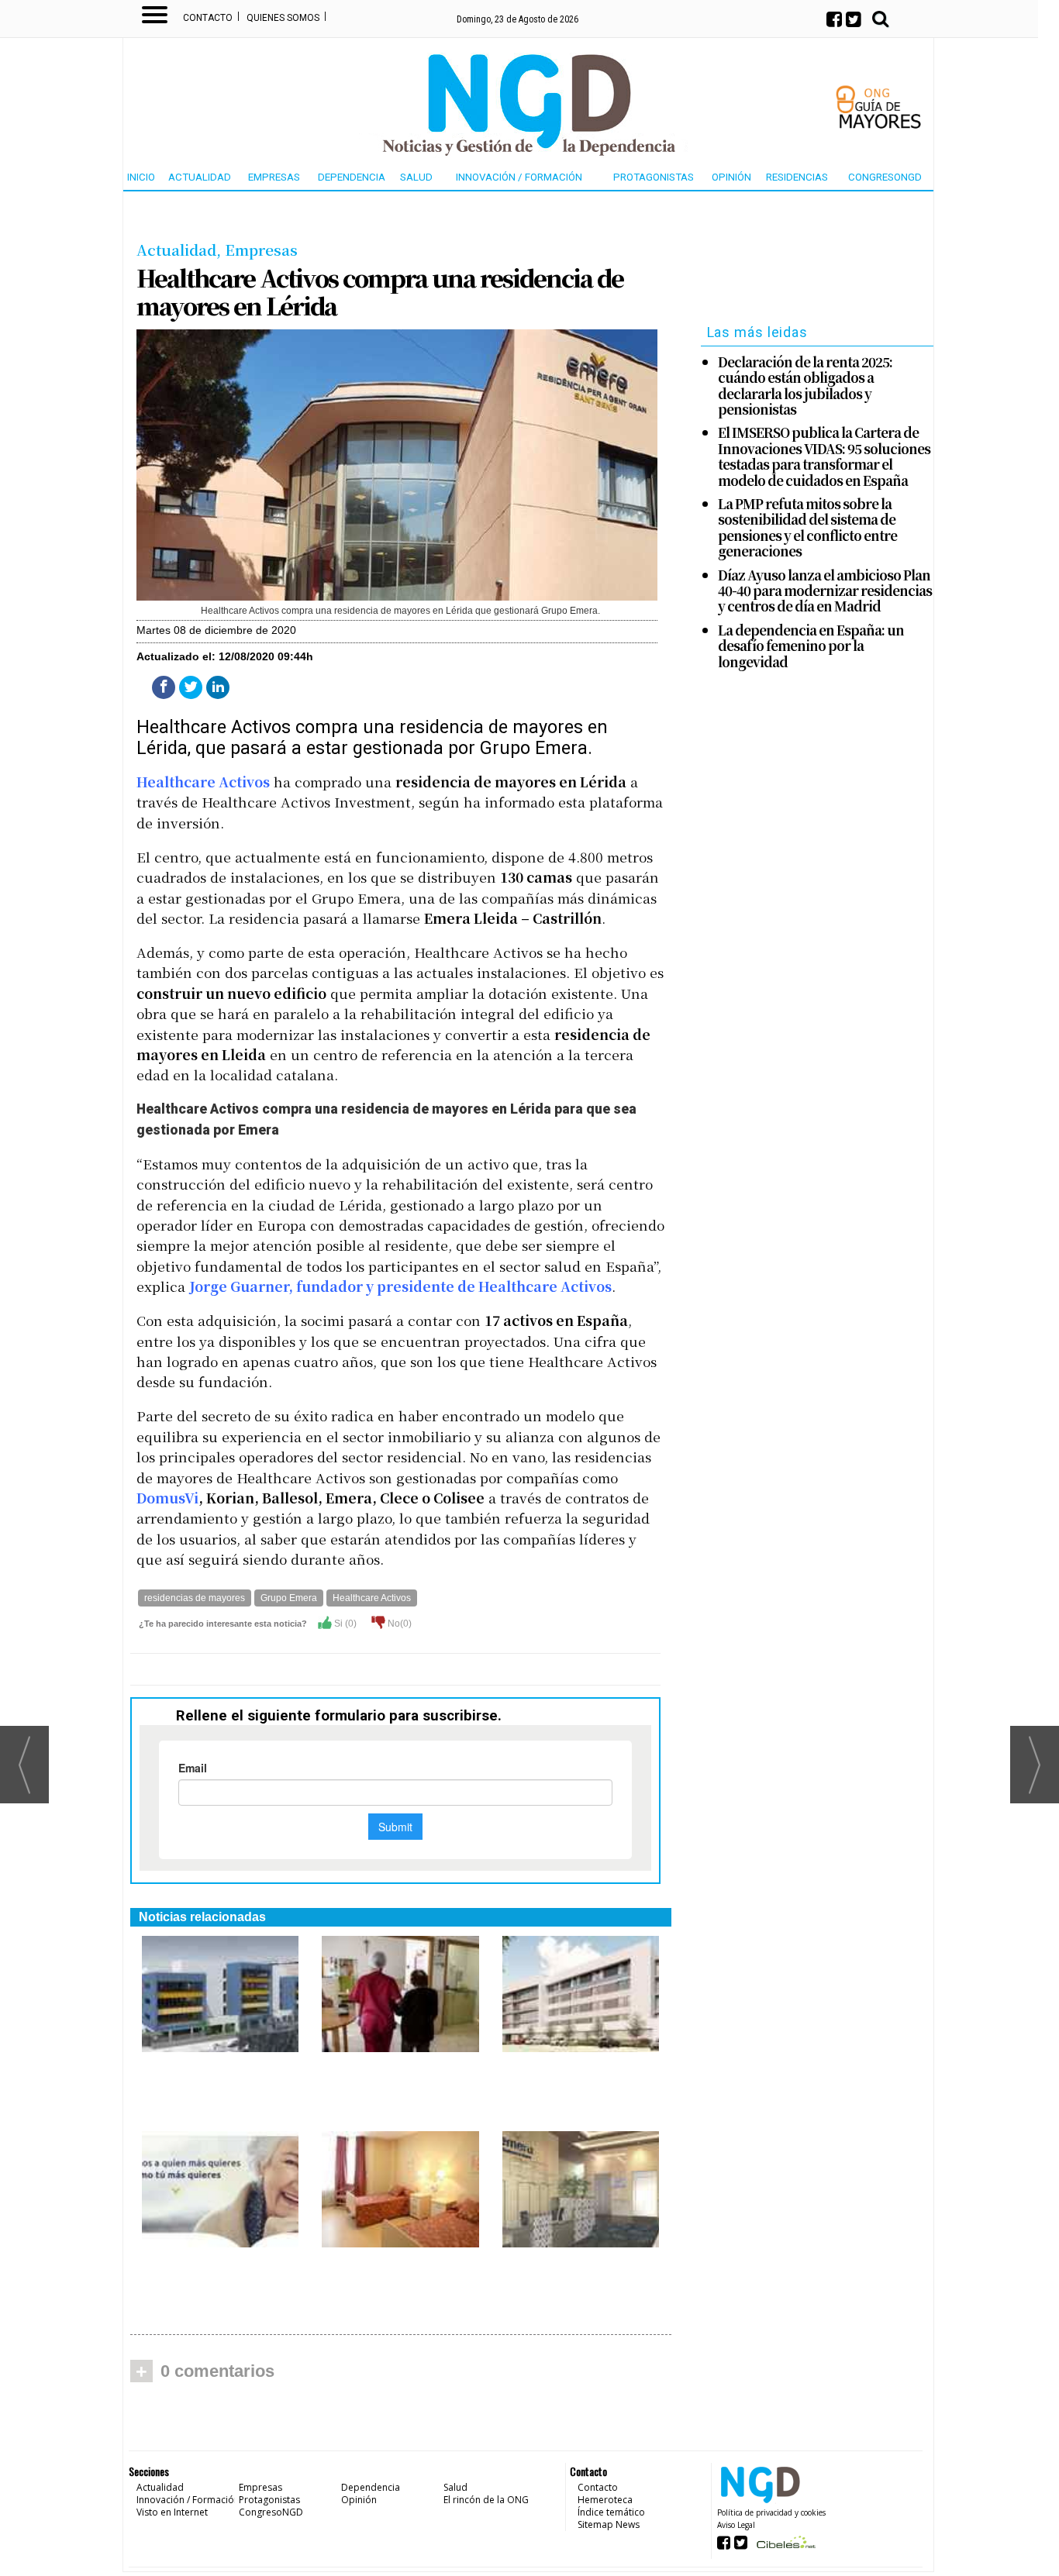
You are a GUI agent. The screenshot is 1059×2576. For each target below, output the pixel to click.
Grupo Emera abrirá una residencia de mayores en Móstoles (575, 2078)
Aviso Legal (736, 2525)
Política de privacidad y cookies (771, 2512)
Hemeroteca (605, 2500)
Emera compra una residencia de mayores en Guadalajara (398, 2274)
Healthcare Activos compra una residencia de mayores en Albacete (398, 2087)
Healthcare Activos (203, 782)
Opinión (731, 177)
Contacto (208, 18)
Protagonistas (654, 177)
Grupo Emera (289, 1598)
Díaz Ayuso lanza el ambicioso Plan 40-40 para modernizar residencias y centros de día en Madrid (825, 591)
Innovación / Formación (519, 177)
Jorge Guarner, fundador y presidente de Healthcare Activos (400, 1286)
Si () (344, 1624)
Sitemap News (609, 2524)
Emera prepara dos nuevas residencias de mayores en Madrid (217, 2078)
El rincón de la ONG (486, 2500)
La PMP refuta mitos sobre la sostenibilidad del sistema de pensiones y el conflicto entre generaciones (807, 528)
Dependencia (352, 177)
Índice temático (611, 2512)
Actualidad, (181, 249)
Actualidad (200, 177)
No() (398, 1624)
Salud (416, 177)
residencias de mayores (195, 1598)
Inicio (141, 177)
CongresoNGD (885, 177)
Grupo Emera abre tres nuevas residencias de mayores (580, 2274)
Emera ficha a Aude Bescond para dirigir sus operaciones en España (210, 2282)
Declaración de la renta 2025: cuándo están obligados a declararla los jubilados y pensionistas (805, 386)
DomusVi (167, 1498)
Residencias (797, 177)
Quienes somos (283, 18)
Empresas (274, 177)
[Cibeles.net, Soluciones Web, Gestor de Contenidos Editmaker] (784, 2547)
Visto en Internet (172, 2512)
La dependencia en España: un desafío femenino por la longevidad (811, 646)
